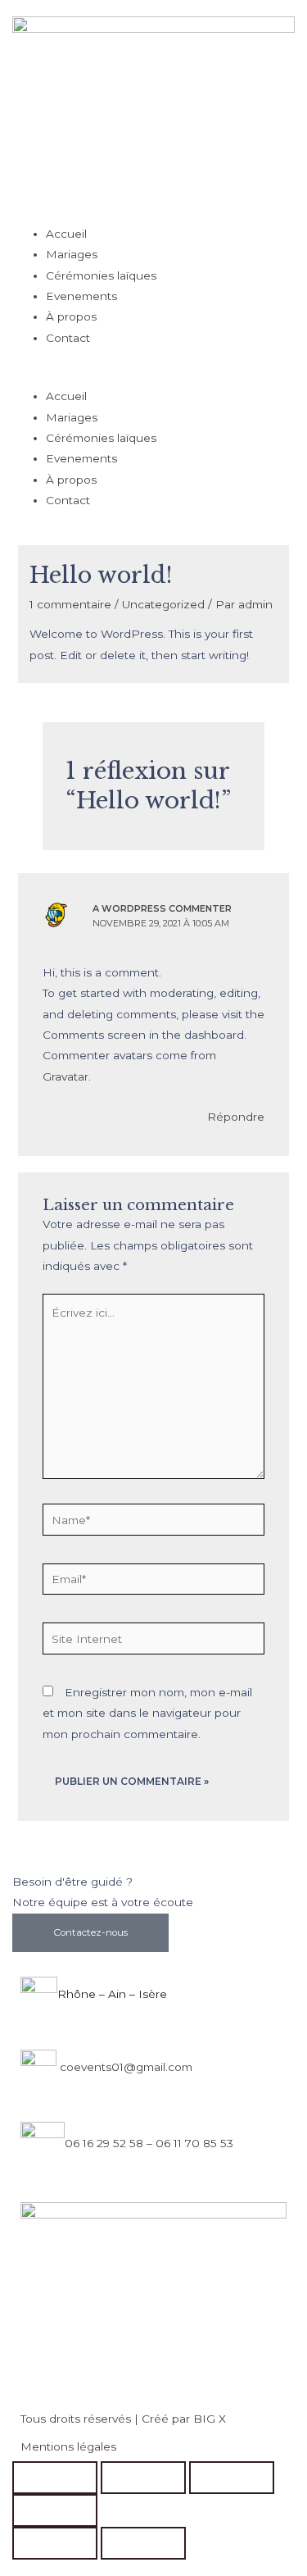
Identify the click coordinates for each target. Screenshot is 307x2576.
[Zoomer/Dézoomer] (55, 2478)
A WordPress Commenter (162, 908)
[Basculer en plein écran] (143, 2478)
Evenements (81, 296)
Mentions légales (68, 2446)
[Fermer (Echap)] (55, 2510)
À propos (71, 316)
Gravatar (65, 1076)
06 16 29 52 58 (104, 2143)
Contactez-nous (90, 1932)
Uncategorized (163, 604)
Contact (68, 338)
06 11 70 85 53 (194, 2143)
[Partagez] (232, 2478)
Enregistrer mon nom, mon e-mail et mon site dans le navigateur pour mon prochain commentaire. (147, 1713)
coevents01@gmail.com (124, 2067)
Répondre (236, 1117)
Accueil (66, 234)
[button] (153, 376)
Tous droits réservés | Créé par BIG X (123, 2419)
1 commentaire (70, 604)
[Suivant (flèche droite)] (143, 2543)
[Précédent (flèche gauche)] (55, 2543)
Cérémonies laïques (101, 275)
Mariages (72, 254)
